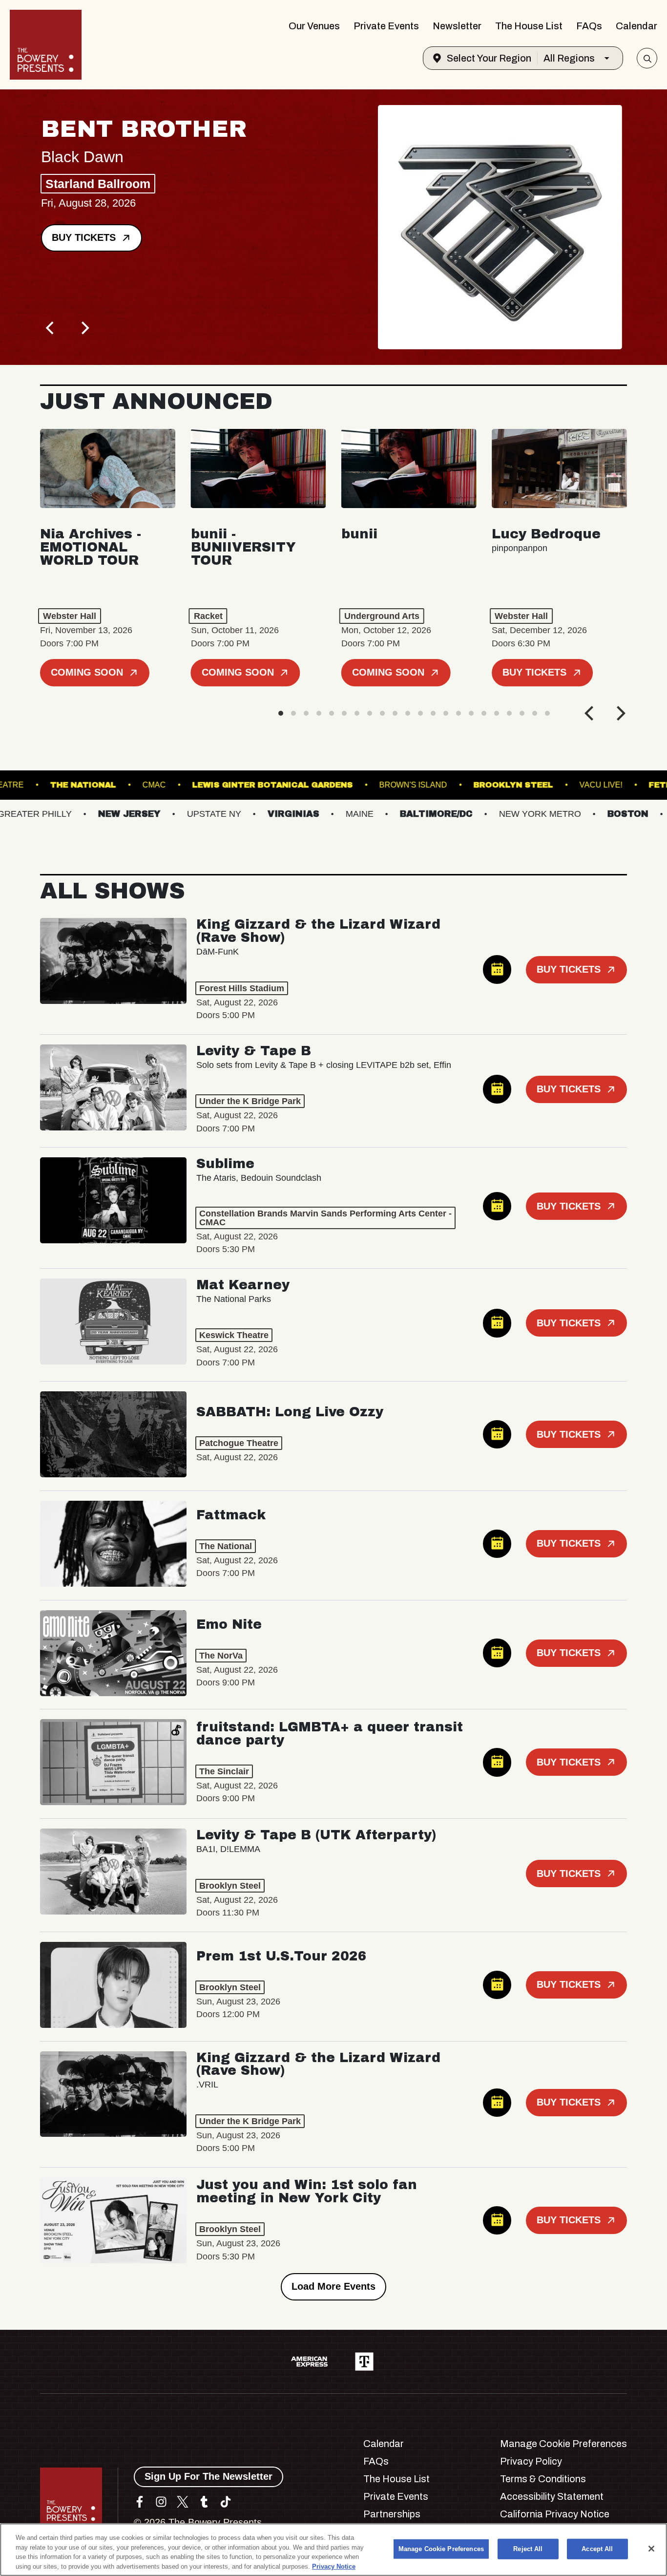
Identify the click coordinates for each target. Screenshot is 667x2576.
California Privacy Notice (555, 2514)
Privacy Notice (334, 2566)
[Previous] (51, 328)
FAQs (589, 26)
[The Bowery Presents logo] (46, 45)
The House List (529, 26)
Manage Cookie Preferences (441, 2549)
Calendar (636, 26)
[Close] (651, 2549)
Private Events (386, 26)
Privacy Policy (531, 2461)
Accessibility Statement (552, 2496)
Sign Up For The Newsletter (208, 2476)
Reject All (528, 2549)
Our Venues (314, 26)
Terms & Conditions (543, 2479)
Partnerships (392, 2514)
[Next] (84, 328)
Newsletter (457, 26)
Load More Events (333, 2286)
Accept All (597, 2549)
